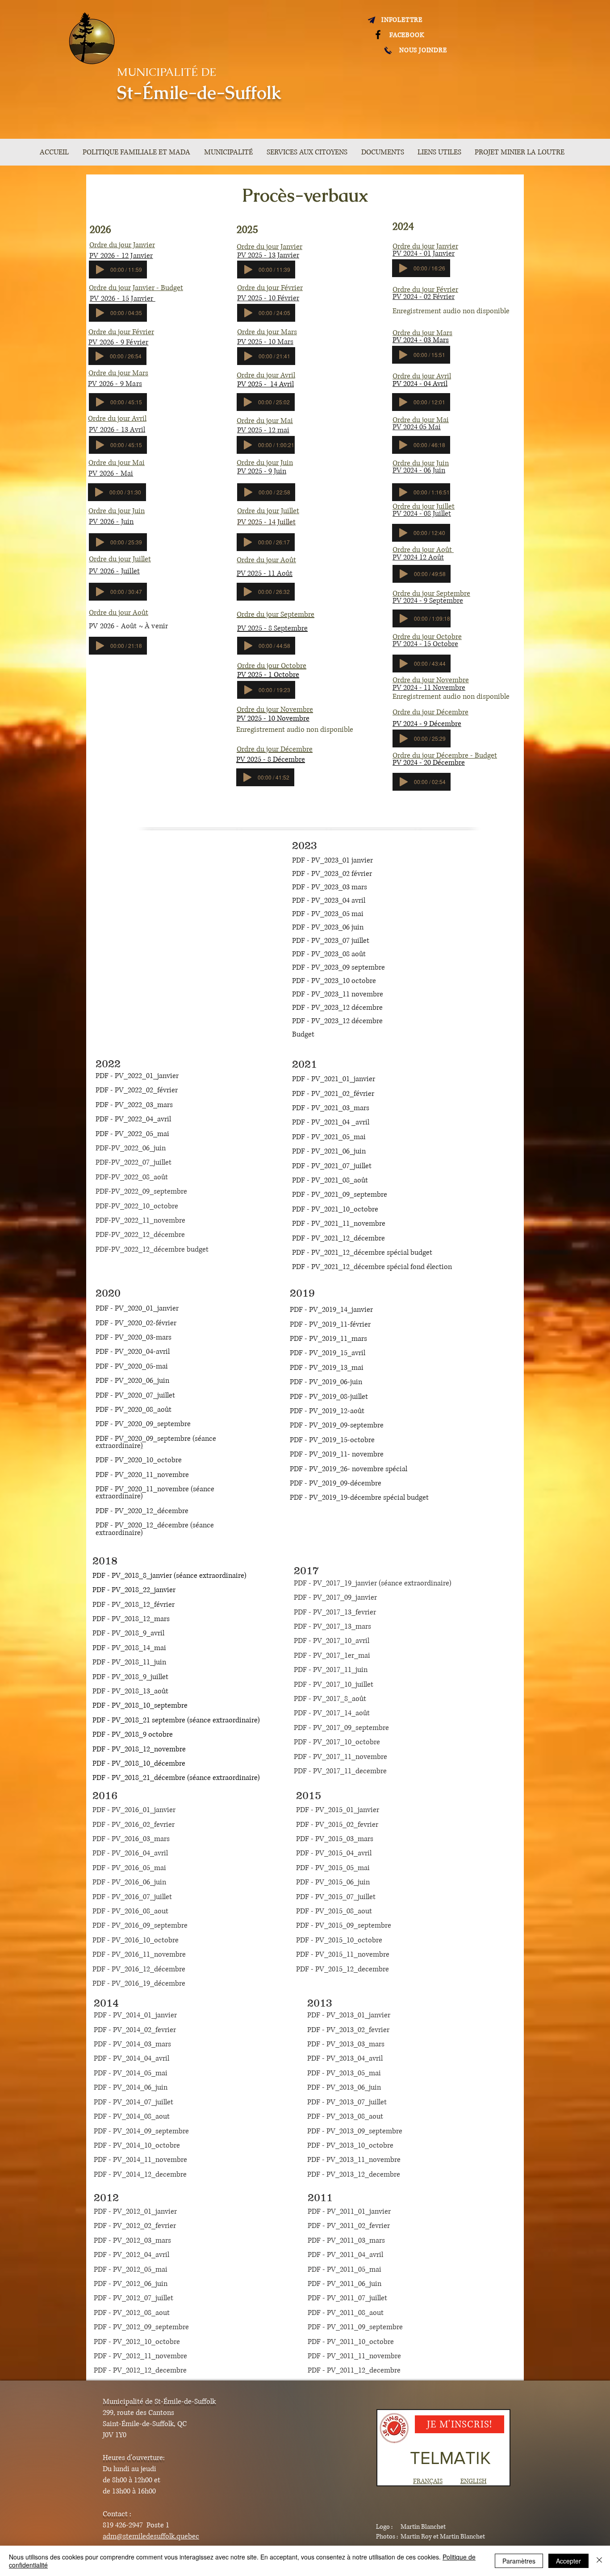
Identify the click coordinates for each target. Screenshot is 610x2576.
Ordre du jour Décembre (430, 712)
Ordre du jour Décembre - (434, 755)
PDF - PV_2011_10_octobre (351, 2342)
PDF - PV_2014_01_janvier (135, 2015)
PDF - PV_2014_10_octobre (137, 2145)
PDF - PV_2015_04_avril (334, 1853)
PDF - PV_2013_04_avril (345, 2058)
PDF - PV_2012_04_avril (132, 2255)
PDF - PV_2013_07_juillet (347, 2102)
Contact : (117, 2514)
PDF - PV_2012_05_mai (131, 2269)
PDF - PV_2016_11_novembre (139, 1954)
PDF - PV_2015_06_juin (333, 1882)
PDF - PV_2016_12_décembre (139, 1969)
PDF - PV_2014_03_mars (132, 2044)
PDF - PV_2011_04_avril (345, 2255)
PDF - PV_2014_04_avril (132, 2058)
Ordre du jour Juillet (268, 511)
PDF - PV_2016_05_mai (129, 1868)
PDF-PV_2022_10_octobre (137, 1206)
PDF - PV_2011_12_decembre (354, 2370)
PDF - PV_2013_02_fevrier (348, 2030)
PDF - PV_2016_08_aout (130, 1911)
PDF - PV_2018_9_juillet (130, 1677)
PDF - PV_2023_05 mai (329, 914)
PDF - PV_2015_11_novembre (343, 1954)
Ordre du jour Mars (267, 332)
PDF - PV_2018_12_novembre (139, 1749)
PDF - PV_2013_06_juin (344, 2087)
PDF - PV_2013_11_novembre (354, 2160)
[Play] (100, 270)
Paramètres (519, 2561)
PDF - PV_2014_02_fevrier (135, 2030)
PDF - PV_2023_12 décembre (337, 1008)
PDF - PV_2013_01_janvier (349, 2015)
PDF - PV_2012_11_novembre (140, 2356)
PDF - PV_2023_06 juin (328, 927)
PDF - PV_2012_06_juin (131, 2284)
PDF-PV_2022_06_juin (132, 1148)
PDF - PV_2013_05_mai (344, 2073)
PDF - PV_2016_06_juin (129, 1882)
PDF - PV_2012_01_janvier (135, 2211)
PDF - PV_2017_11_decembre (340, 1771)
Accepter (568, 2561)
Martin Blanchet (423, 2527)
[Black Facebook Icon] (378, 35)
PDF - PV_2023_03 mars (330, 887)
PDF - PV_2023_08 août (329, 954)
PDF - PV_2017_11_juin (331, 1670)
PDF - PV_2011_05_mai (345, 2269)
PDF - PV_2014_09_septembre (141, 2131)
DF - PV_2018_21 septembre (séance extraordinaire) (178, 1720)
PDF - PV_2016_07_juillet (132, 1897)
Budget (486, 755)
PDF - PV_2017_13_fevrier (335, 1612)
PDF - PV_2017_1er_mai (332, 1655)
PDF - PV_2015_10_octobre (339, 1940)
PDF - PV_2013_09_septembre (355, 2131)
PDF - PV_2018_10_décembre (141, 1763)
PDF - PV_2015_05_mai (333, 1868)
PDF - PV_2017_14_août (332, 1713)
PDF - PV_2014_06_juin (131, 2087)
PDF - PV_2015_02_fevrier (337, 1825)
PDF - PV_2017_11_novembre (341, 1757)
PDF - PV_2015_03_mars (335, 1839)
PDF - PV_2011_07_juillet (347, 2298)
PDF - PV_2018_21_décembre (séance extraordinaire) (176, 1778)
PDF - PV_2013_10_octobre (350, 2145)
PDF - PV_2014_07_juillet (134, 2102)
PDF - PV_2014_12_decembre (140, 2174)
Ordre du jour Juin (265, 463)
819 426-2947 (123, 2525)
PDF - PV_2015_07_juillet (336, 1897)
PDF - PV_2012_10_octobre (137, 2342)
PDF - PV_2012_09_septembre (141, 2327)
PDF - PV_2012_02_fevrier (135, 2226)
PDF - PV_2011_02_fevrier (349, 2226)
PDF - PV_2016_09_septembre (140, 1925)
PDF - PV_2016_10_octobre (136, 1940)
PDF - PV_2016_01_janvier (134, 1810)
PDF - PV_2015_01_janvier (338, 1810)
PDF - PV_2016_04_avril (130, 1853)
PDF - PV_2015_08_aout (334, 1911)
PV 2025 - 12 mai (263, 430)
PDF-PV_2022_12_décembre (140, 1235)
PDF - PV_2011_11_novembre (354, 2356)
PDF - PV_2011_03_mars (346, 2240)
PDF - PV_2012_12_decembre (140, 2370)
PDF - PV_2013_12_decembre (354, 2174)
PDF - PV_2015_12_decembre (343, 1969)
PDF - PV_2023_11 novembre (338, 994)
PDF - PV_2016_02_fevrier (134, 1825)
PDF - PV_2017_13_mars (332, 1626)
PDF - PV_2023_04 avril (329, 900)
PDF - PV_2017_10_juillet (334, 1684)
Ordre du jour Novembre (431, 680)
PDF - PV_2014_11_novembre (140, 2160)
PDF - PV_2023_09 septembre (338, 967)
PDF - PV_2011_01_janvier (349, 2211)
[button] (231, 152)
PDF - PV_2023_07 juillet (331, 941)
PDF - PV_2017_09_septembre (341, 1728)
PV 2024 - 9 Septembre (428, 601)
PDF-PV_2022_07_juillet (134, 1162)
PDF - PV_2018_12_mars (132, 1619)
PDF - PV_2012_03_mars (132, 2240)
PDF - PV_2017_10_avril (333, 1641)
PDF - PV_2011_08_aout (346, 2313)
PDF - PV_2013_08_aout (345, 2116)
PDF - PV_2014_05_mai (131, 2073)
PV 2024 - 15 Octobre (425, 644)
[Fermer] (599, 2561)
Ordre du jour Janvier (425, 246)
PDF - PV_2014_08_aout (132, 2116)
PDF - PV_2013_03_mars (346, 2044)
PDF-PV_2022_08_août (132, 1177)
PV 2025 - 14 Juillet (266, 522)
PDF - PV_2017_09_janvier (336, 1597)
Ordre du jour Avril (266, 375)
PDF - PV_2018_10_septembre (141, 1705)
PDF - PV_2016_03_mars (131, 1839)
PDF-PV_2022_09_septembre (141, 1191)
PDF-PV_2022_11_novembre (140, 1220)
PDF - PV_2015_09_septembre (344, 1925)
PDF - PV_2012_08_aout (132, 2313)
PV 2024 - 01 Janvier (424, 253)
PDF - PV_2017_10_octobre (337, 1742)
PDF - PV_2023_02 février (332, 874)
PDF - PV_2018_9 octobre (133, 1734)
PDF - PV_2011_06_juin (345, 2284)
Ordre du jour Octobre (427, 637)
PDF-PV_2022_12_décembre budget (152, 1249)
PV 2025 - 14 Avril (265, 384)
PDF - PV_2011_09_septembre (355, 2327)
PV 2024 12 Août (418, 557)
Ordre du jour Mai (265, 421)
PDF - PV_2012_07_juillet (134, 2298)
